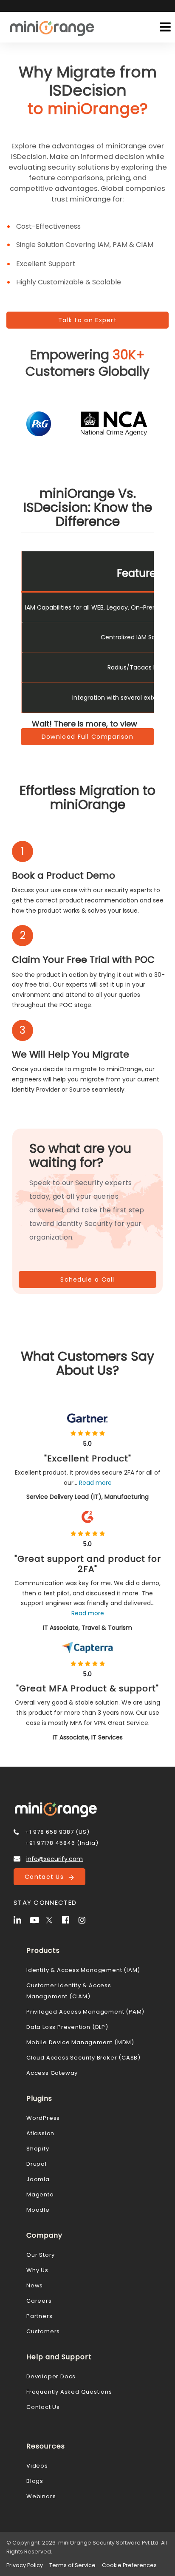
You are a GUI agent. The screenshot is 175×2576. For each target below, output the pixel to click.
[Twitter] (53, 1919)
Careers (39, 2301)
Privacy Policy (25, 2565)
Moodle (38, 2210)
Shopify (38, 2149)
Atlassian (40, 2133)
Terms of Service (72, 2565)
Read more (95, 1483)
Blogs (35, 2481)
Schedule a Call (87, 1279)
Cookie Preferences (129, 2565)
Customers (43, 2331)
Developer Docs (51, 2376)
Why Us (37, 2270)
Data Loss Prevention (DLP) (67, 2027)
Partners (39, 2316)
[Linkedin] (21, 1919)
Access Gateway (52, 2073)
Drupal (37, 2164)
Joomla (38, 2179)
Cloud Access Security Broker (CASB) (83, 2058)
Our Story (41, 2255)
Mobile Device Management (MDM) (80, 2042)
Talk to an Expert (87, 320)
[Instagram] (85, 1919)
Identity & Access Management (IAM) (83, 1970)
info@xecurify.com (55, 1859)
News (35, 2285)
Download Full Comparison (87, 737)
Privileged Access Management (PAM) (85, 2012)
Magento (40, 2194)
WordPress (43, 2118)
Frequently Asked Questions (69, 2392)
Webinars (41, 2496)
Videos (37, 2466)
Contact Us (47, 1877)
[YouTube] (37, 1919)
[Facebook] (69, 1919)
